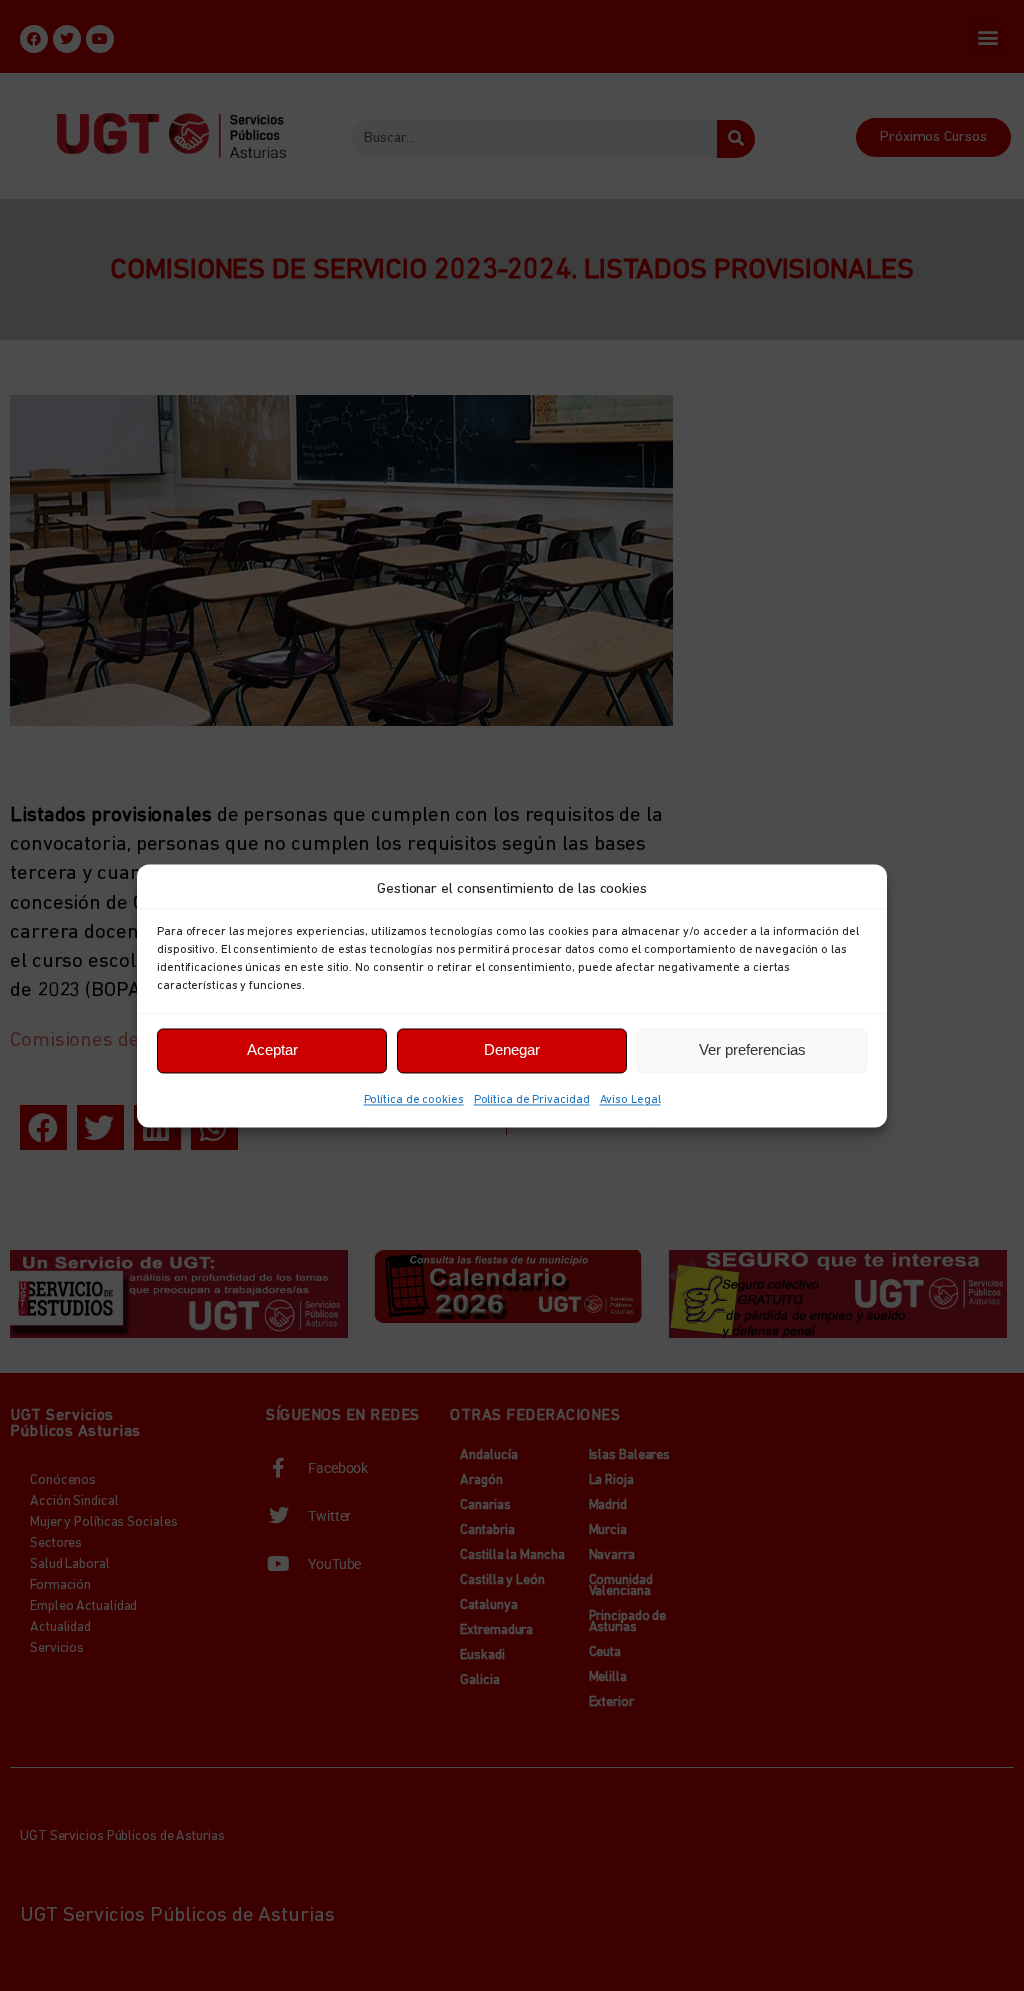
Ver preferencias (752, 1049)
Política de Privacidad (532, 1100)
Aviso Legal (630, 1100)
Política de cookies (414, 1100)
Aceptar (272, 1049)
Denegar (512, 1049)
